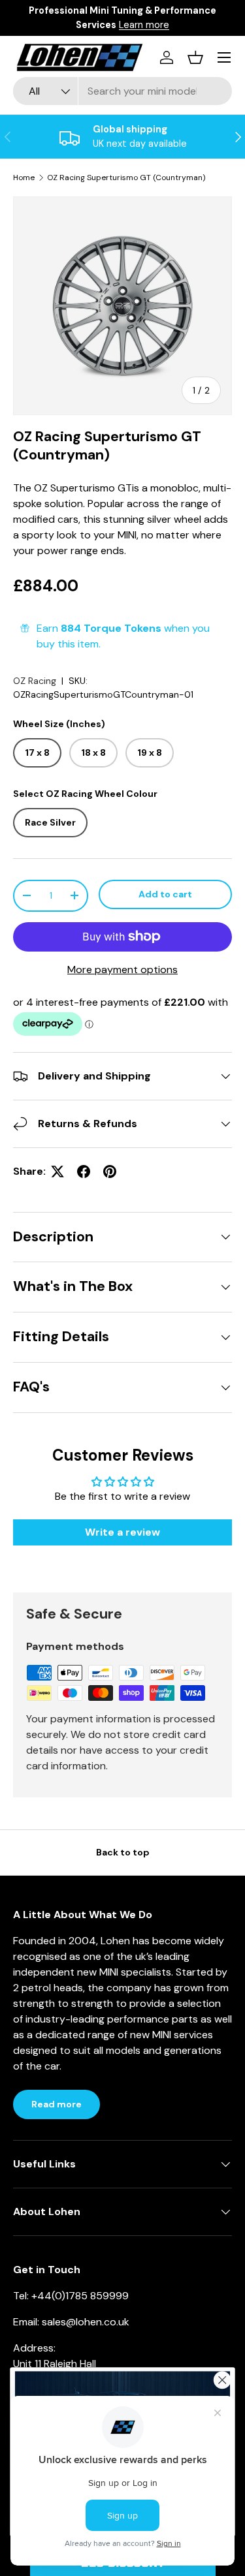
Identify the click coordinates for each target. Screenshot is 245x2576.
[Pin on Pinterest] (110, 1172)
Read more (57, 2104)
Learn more (168, 25)
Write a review (122, 1532)
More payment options (122, 970)
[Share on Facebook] (84, 1172)
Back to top (123, 1852)
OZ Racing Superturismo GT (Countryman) (126, 178)
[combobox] (122, 91)
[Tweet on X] (57, 1172)
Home (24, 178)
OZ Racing (35, 681)
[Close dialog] (222, 2380)
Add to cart (165, 894)
